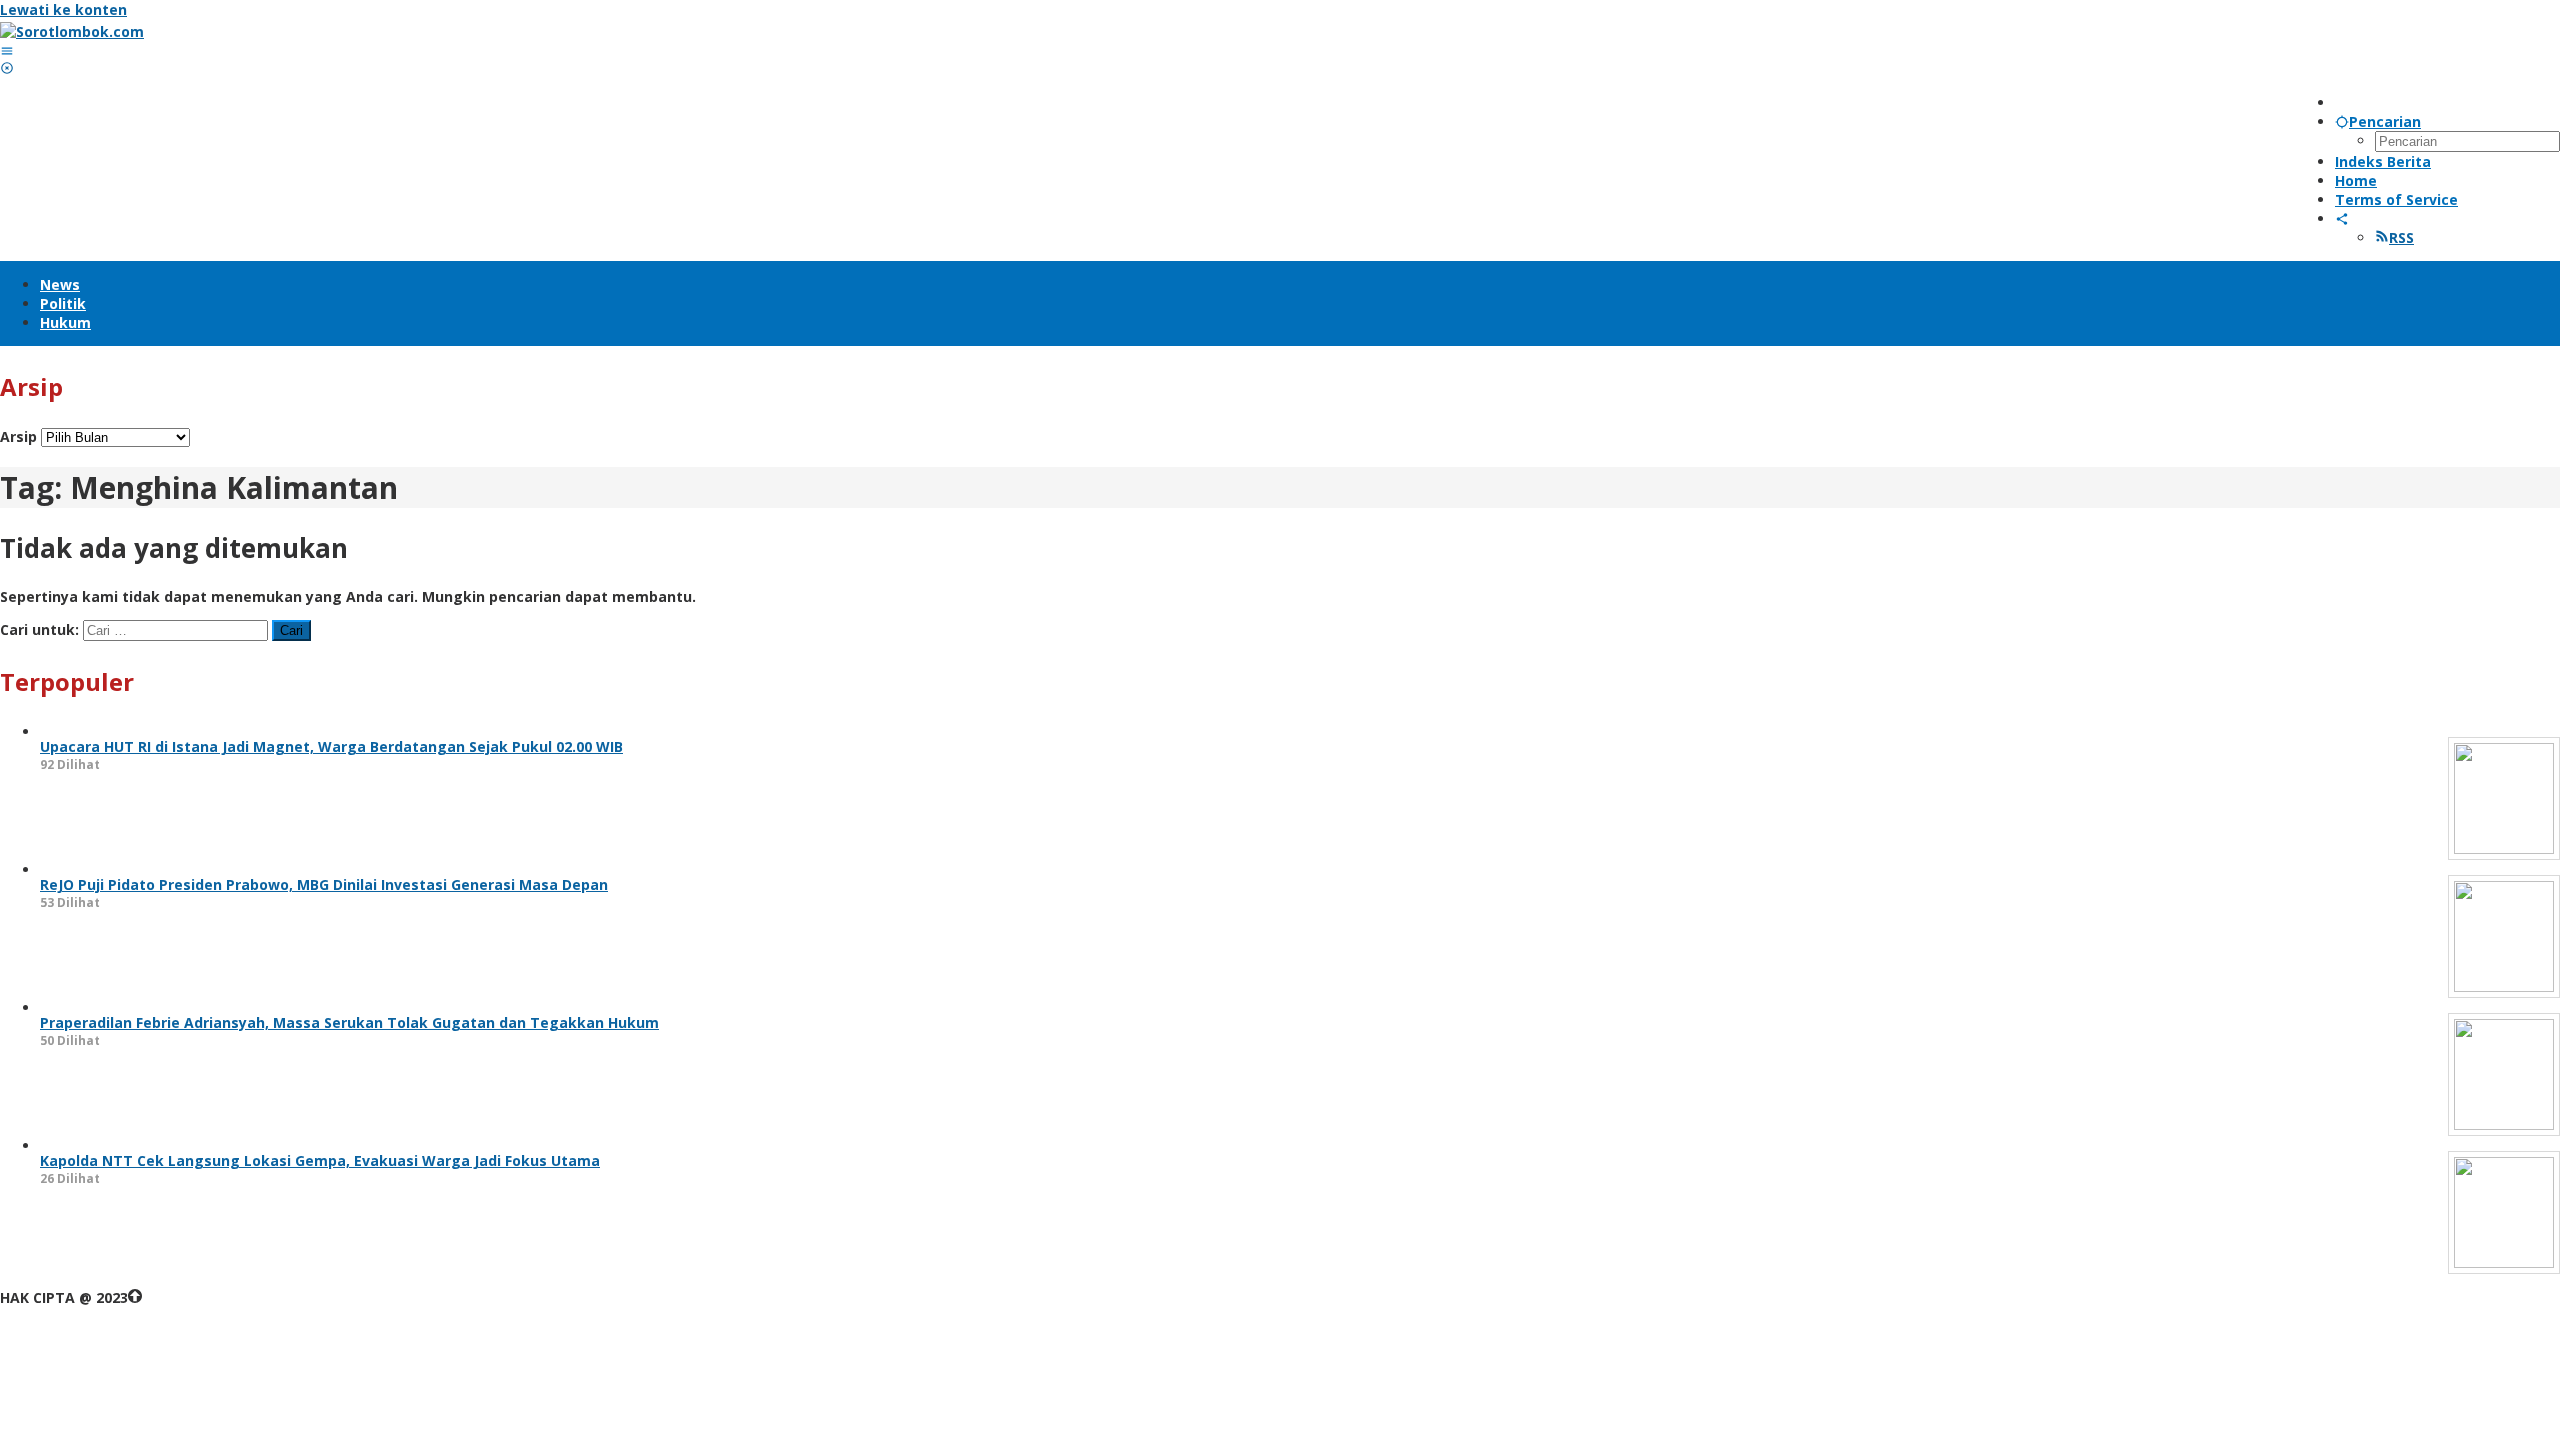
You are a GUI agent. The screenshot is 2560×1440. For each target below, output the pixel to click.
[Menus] (7, 50)
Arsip (18, 436)
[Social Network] (2342, 218)
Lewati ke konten (63, 9)
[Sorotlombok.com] (72, 31)
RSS (2401, 237)
